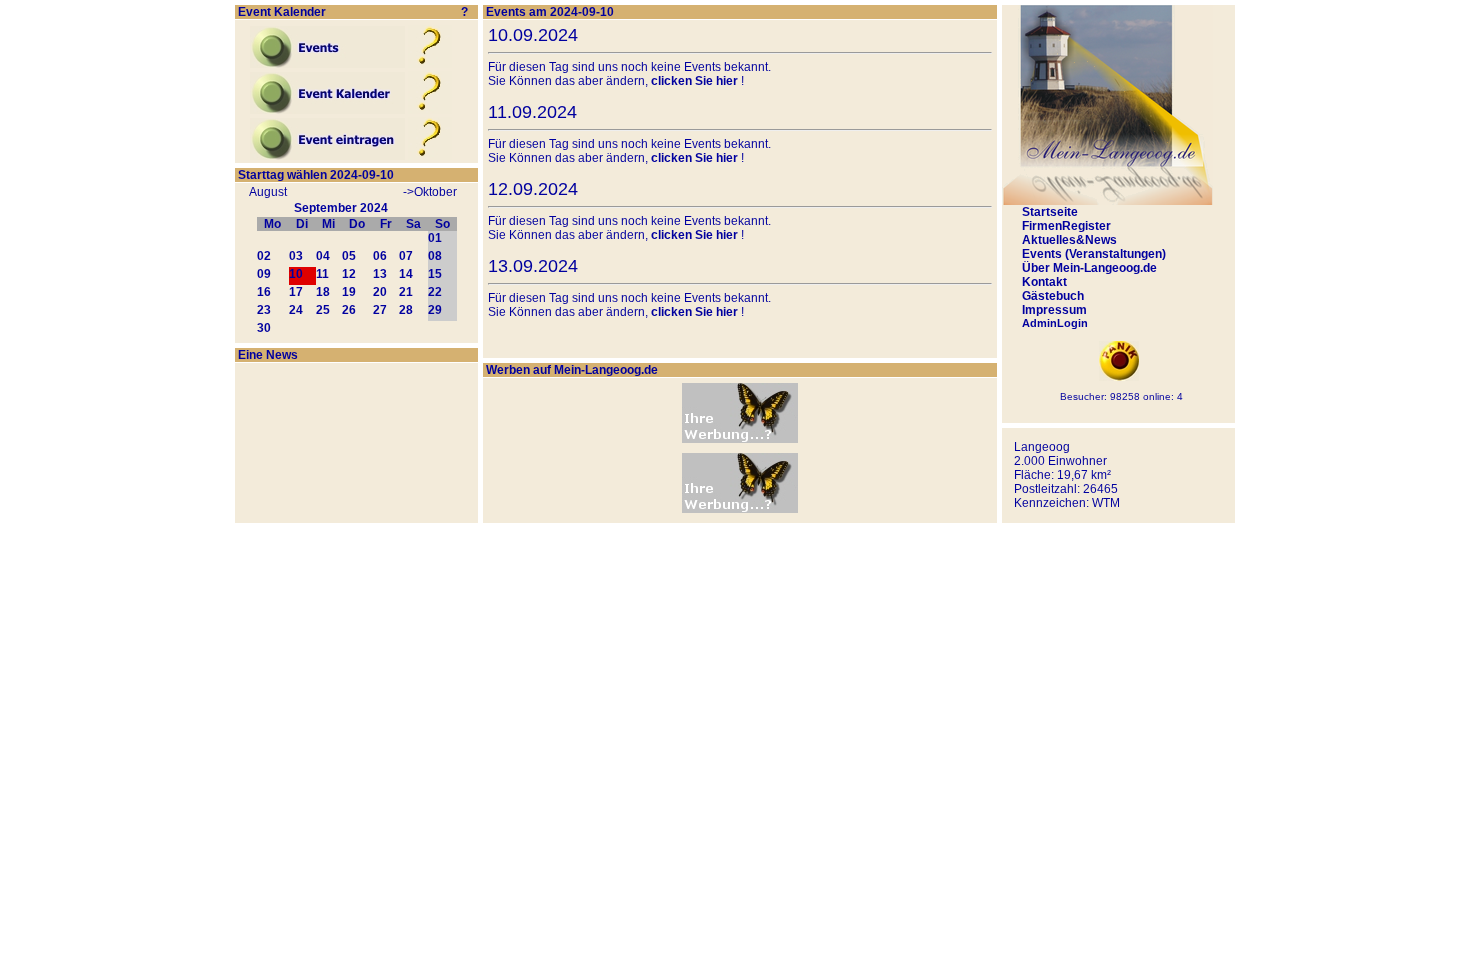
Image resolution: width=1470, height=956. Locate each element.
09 (264, 274)
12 (349, 274)
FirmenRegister (1066, 226)
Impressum (1054, 310)
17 (296, 292)
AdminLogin (1055, 323)
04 (323, 256)
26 (349, 310)
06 (380, 256)
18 (323, 292)
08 (435, 256)
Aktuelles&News (1069, 240)
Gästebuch (1053, 296)
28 (406, 310)
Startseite (1050, 212)
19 (349, 292)
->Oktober (430, 192)
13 (380, 274)
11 (322, 274)
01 (435, 238)
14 (406, 274)
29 (435, 310)
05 (349, 256)
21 (406, 292)
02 (264, 256)
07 (406, 256)
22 (435, 292)
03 (296, 256)
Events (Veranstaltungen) (1094, 254)
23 (264, 310)
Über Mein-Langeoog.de (1089, 268)
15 (435, 274)
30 (264, 328)
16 (264, 292)
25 (323, 310)
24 (296, 310)
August (268, 192)
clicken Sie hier (694, 81)
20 (380, 292)
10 (296, 274)
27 (380, 310)
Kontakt (1044, 282)
